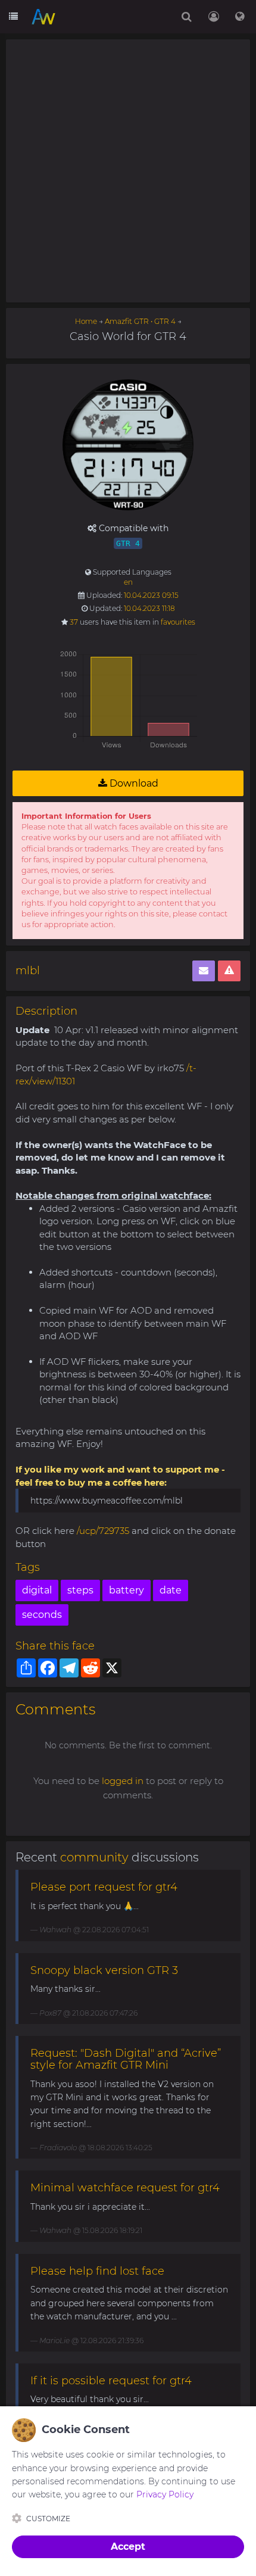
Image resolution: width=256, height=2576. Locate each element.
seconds (42, 1615)
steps (80, 1590)
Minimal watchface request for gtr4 (125, 2188)
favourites (178, 622)
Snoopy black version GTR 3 (104, 1970)
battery (127, 1590)
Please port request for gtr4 (104, 1887)
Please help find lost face (97, 2271)
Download (133, 783)
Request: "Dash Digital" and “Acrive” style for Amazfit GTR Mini (126, 2059)
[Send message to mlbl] (204, 971)
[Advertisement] (128, 171)
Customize (48, 2519)
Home (86, 321)
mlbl (28, 971)
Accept (128, 2547)
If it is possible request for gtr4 (111, 2381)
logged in (123, 1781)
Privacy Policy (165, 2494)
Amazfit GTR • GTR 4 (140, 321)
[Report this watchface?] (229, 971)
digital (37, 1590)
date (171, 1590)
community (94, 1857)
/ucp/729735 (103, 1531)
